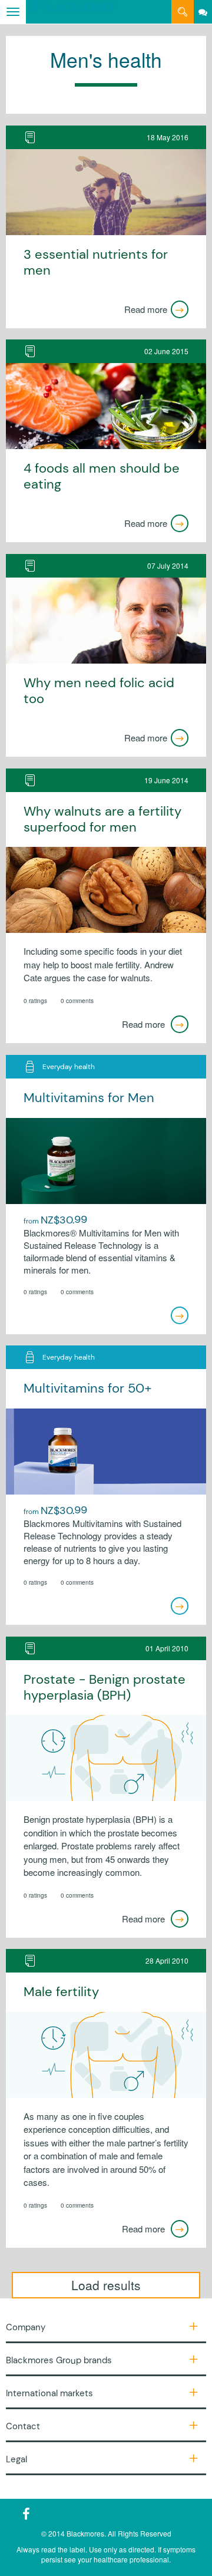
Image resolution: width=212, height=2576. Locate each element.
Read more (146, 309)
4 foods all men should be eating (102, 476)
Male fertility (61, 1992)
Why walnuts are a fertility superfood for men (102, 819)
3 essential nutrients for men (96, 263)
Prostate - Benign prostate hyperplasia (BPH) (105, 1688)
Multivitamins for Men (89, 1098)
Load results (106, 2285)
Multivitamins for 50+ (88, 1388)
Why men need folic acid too (99, 691)
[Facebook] (26, 2514)
